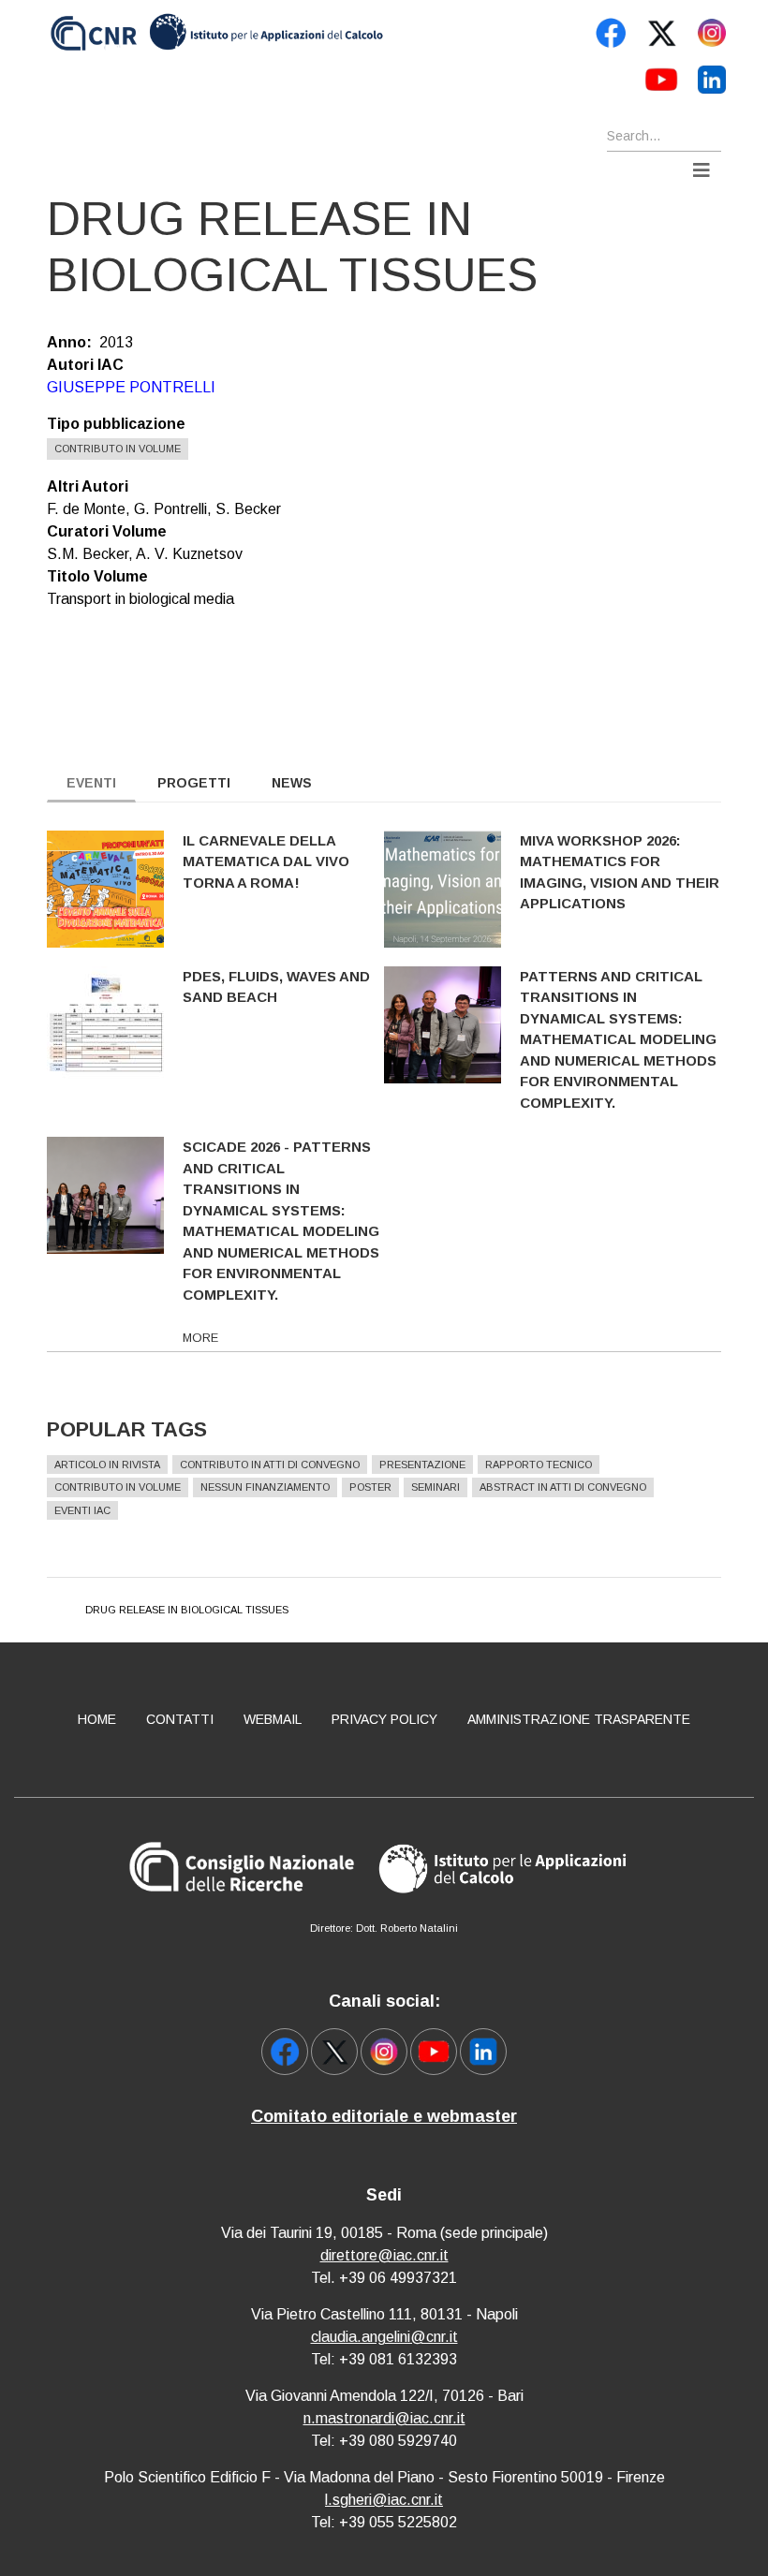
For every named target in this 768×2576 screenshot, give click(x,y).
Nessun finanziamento (265, 1487)
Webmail (273, 1719)
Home (97, 1719)
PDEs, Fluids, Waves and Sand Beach (276, 987)
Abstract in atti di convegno (563, 1487)
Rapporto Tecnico (539, 1465)
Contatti (180, 1719)
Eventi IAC (82, 1510)
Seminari (436, 1487)
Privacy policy (384, 1719)
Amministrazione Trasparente (579, 1719)
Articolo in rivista (107, 1465)
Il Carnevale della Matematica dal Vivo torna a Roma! (266, 861)
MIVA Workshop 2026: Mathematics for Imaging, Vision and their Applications (620, 872)
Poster (370, 1487)
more (200, 1338)
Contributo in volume (118, 449)
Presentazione (422, 1465)
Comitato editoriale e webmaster (384, 2116)
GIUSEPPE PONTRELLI (131, 387)
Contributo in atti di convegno (270, 1465)
